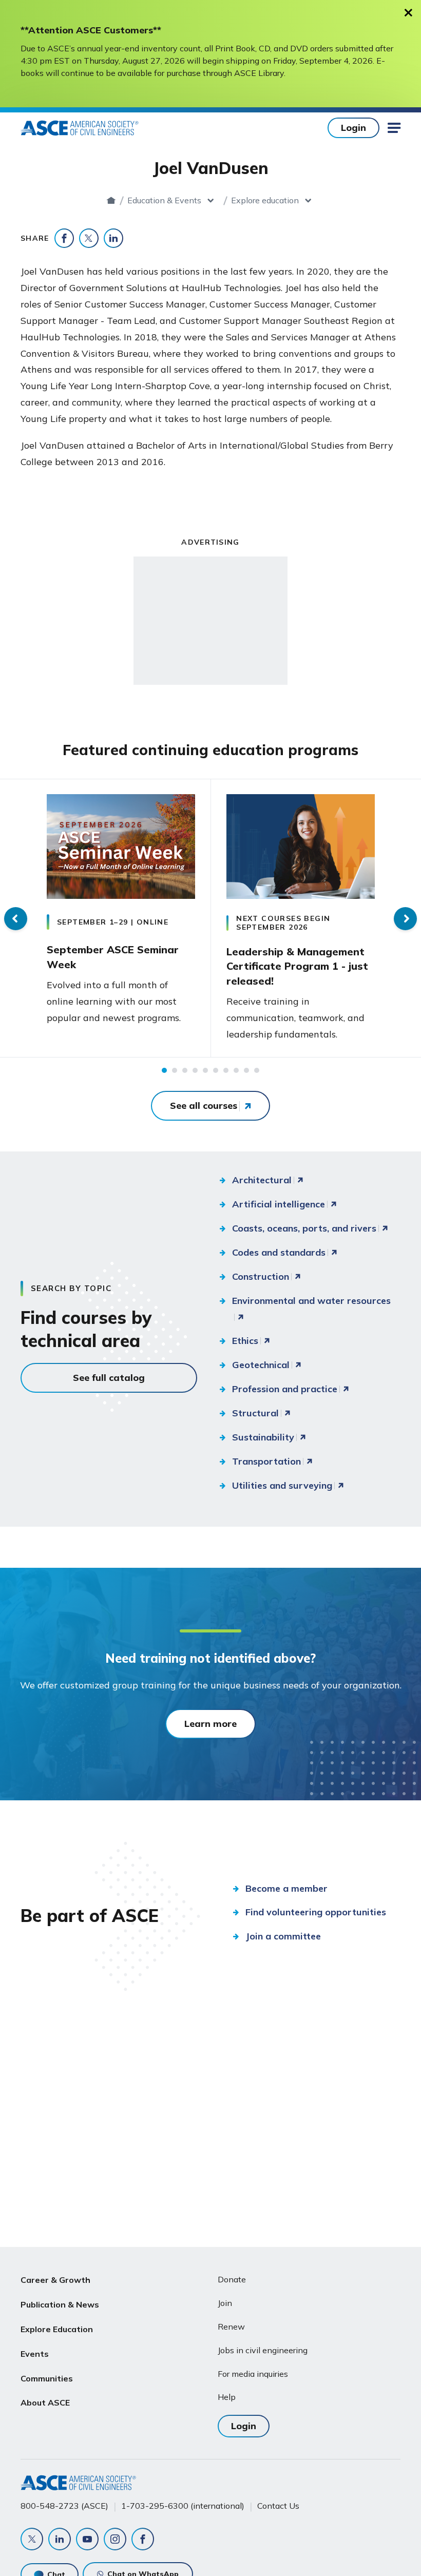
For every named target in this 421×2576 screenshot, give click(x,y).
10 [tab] (257, 1070)
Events (35, 2354)
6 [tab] (216, 1070)
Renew (231, 2327)
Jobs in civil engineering (263, 2350)
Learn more (210, 1724)
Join (225, 2303)
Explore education (265, 200)
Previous (16, 919)
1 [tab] (164, 1070)
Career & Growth (55, 2280)
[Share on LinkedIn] (113, 238)
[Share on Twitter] (89, 238)
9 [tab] (246, 1070)
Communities (47, 2378)
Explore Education (57, 2329)
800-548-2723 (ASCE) (64, 2506)
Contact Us (278, 2506)
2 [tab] (175, 1070)
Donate (232, 2279)
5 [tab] (205, 1070)
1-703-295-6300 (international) (183, 2506)
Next (405, 919)
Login (353, 128)
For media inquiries (253, 2374)
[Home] (111, 200)
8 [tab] (236, 1070)
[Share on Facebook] (64, 238)
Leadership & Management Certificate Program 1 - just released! (297, 966)
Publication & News (60, 2304)
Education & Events (164, 200)
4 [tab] (195, 1070)
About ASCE (45, 2402)
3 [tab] (185, 1070)
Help (227, 2397)
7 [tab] (226, 1070)
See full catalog (109, 1378)
